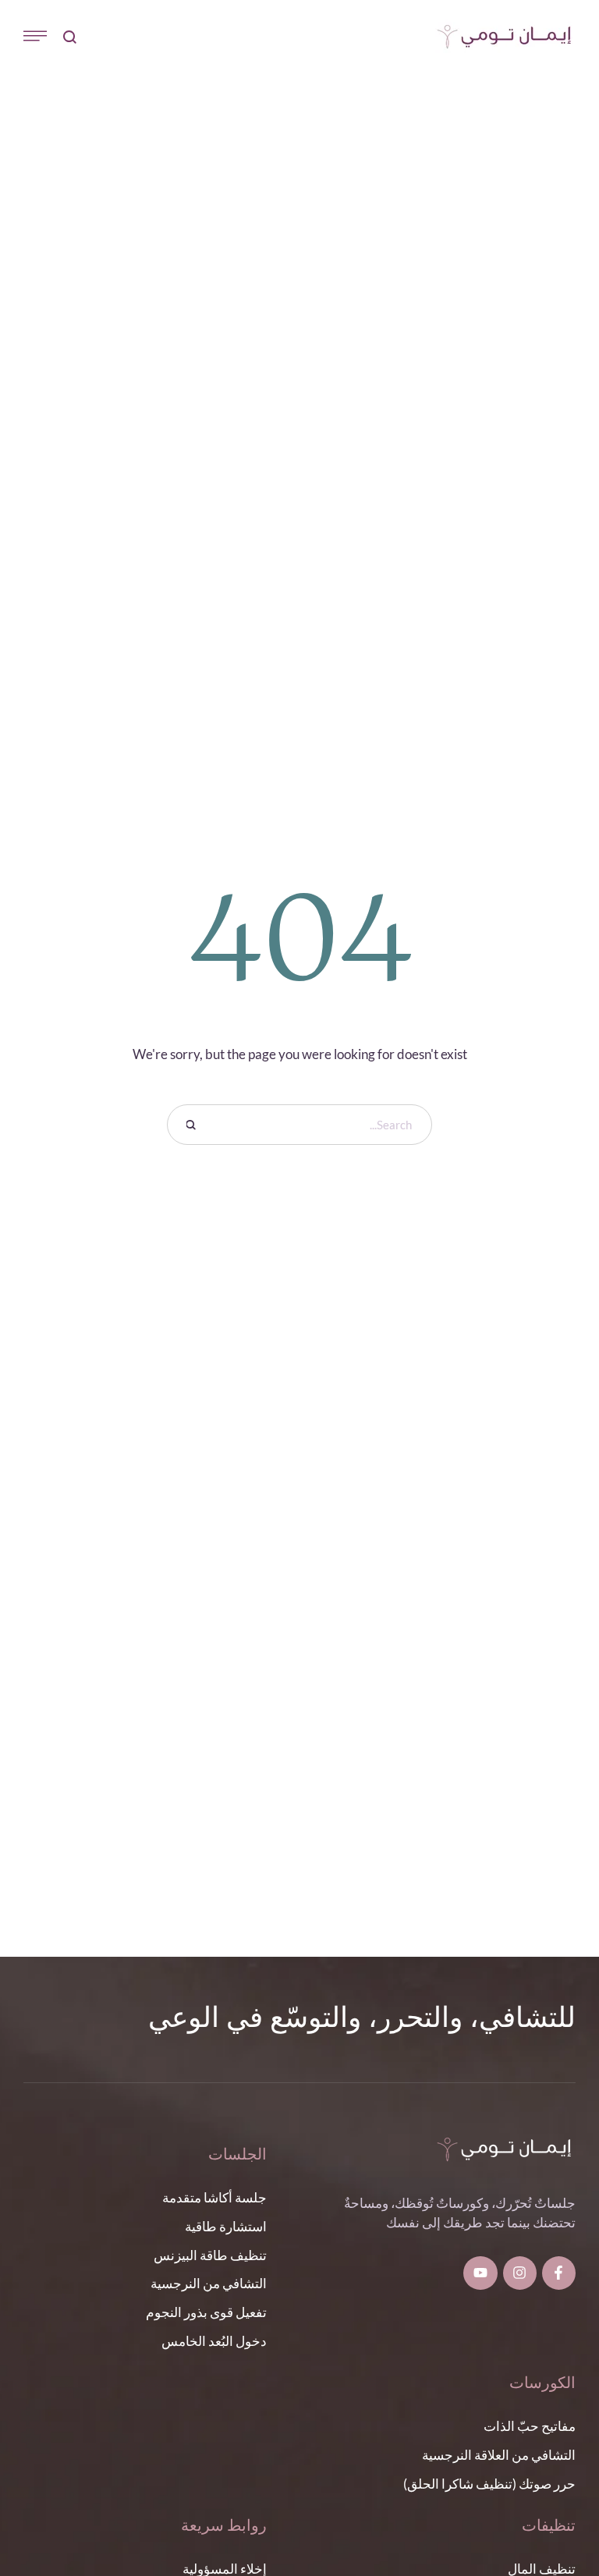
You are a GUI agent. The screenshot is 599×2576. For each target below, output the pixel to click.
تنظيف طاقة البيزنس (210, 2255)
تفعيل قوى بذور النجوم (206, 2312)
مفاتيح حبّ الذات (530, 2426)
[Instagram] (520, 2273)
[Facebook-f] (559, 2273)
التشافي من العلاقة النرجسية (499, 2455)
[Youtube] (480, 2273)
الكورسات (542, 2384)
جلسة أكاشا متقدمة (214, 2197)
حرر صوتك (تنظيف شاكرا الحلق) (489, 2484)
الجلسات (237, 2155)
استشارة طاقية (226, 2226)
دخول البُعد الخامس (214, 2341)
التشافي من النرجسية (209, 2283)
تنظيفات (549, 2526)
